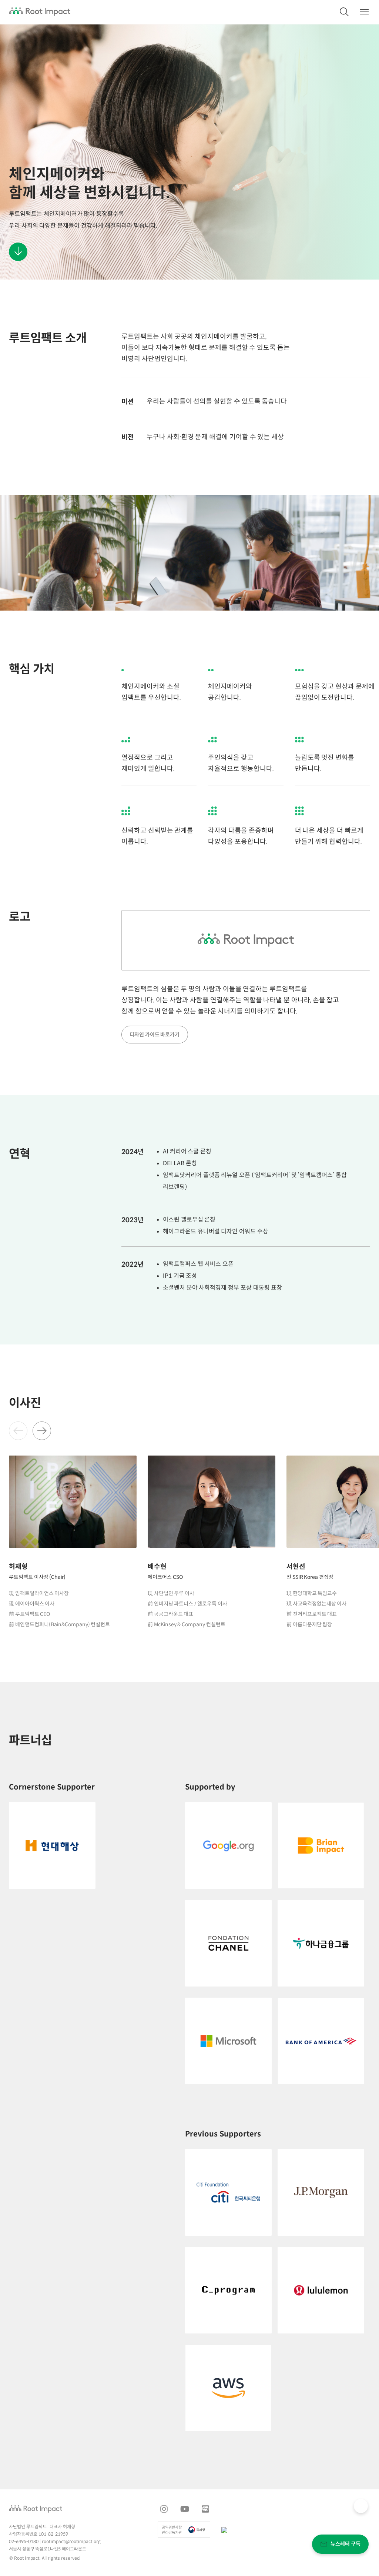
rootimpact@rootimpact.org (71, 2542)
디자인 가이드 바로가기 (155, 1035)
